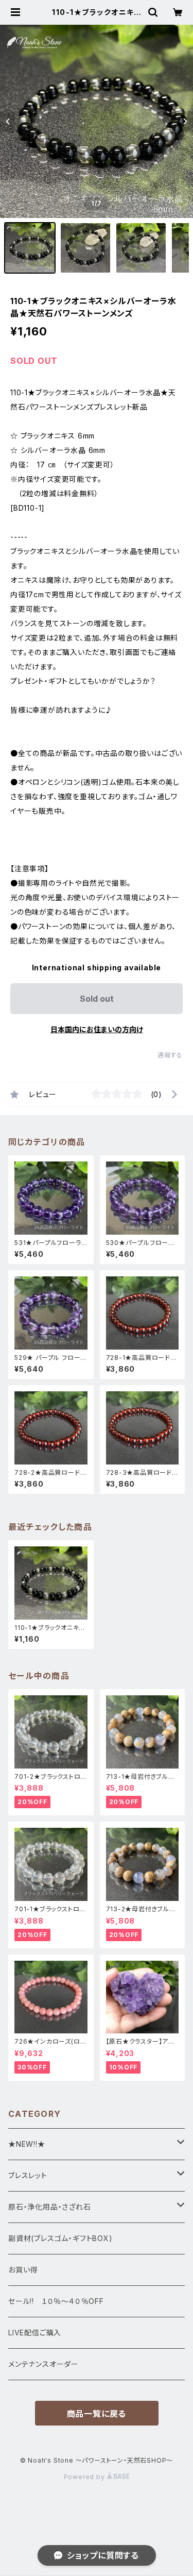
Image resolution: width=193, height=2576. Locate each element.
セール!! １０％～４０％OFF (56, 2301)
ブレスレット (28, 2175)
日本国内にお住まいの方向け (97, 1029)
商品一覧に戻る (97, 2414)
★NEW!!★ (27, 2144)
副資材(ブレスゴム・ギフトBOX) (60, 2238)
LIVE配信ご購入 (35, 2333)
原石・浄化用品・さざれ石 (50, 2207)
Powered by (85, 2477)
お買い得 (23, 2270)
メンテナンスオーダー (43, 2364)
